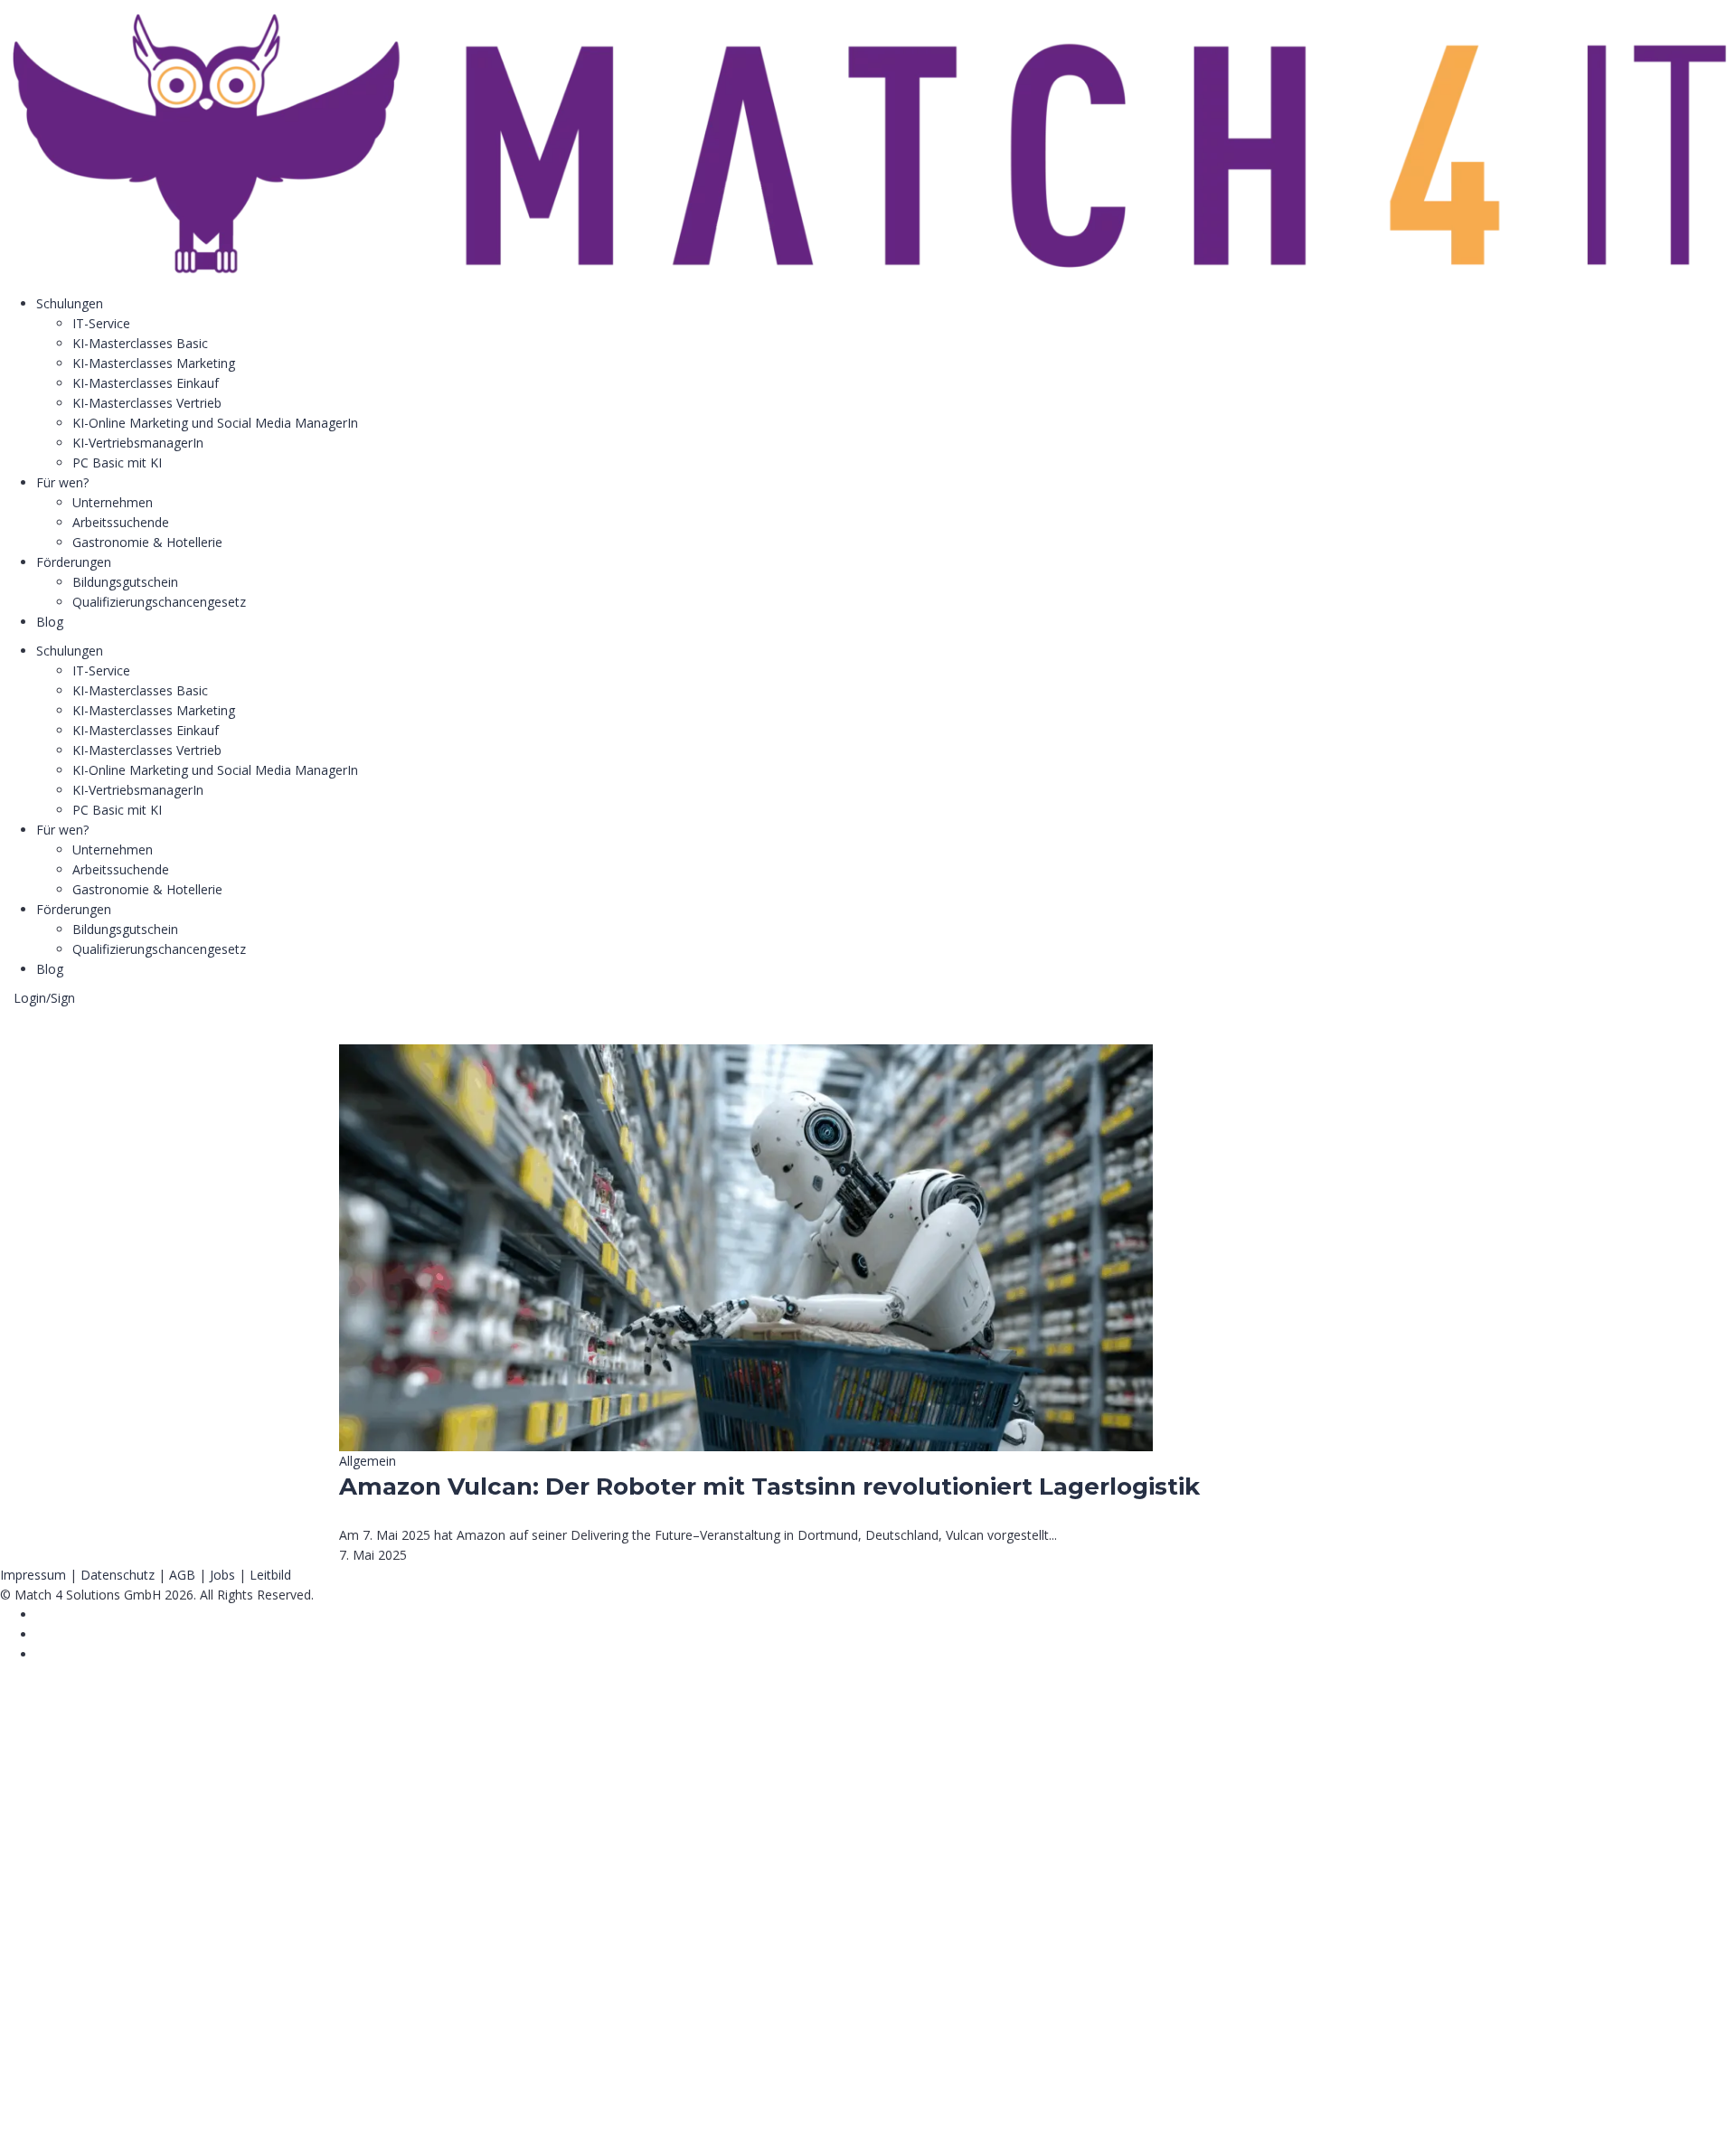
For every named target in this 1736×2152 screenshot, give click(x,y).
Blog (50, 622)
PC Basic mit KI (117, 462)
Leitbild (270, 1575)
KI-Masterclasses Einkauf (146, 383)
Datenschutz (118, 1575)
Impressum (33, 1575)
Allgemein (368, 1461)
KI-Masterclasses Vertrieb (147, 403)
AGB (182, 1575)
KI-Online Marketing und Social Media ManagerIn (215, 423)
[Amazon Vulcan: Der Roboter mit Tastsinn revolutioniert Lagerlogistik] (746, 1054)
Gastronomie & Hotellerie (147, 542)
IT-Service (101, 323)
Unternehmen (113, 502)
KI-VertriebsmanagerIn (138, 443)
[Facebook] (41, 1614)
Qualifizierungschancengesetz (159, 602)
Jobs (222, 1575)
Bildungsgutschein (125, 582)
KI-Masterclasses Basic (140, 343)
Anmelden (177, 2122)
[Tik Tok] (41, 1634)
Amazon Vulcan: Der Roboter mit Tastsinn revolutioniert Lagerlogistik (769, 1487)
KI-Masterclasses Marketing (154, 363)
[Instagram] (41, 1654)
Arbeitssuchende (121, 522)
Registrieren (111, 2122)
